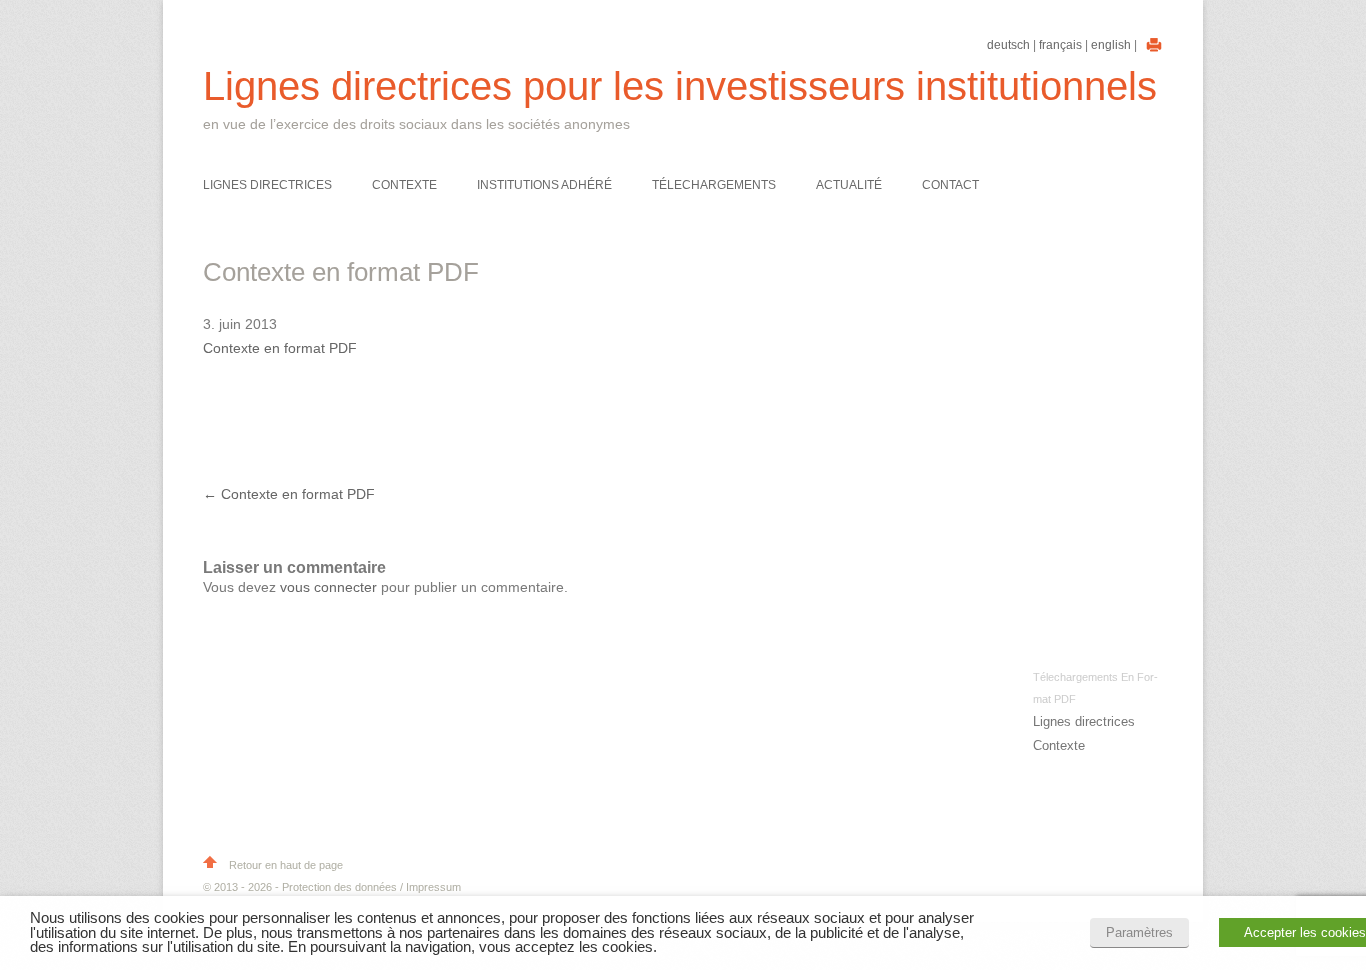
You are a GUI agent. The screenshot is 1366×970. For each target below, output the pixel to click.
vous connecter (328, 587)
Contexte (404, 185)
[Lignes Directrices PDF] (1151, 45)
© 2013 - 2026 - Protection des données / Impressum (332, 887)
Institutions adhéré (544, 185)
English (1111, 45)
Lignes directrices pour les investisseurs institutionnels (680, 86)
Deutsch (1008, 45)
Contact (950, 185)
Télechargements (714, 185)
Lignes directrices (267, 185)
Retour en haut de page (284, 865)
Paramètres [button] (1139, 932)
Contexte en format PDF (280, 348)
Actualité (849, 185)
